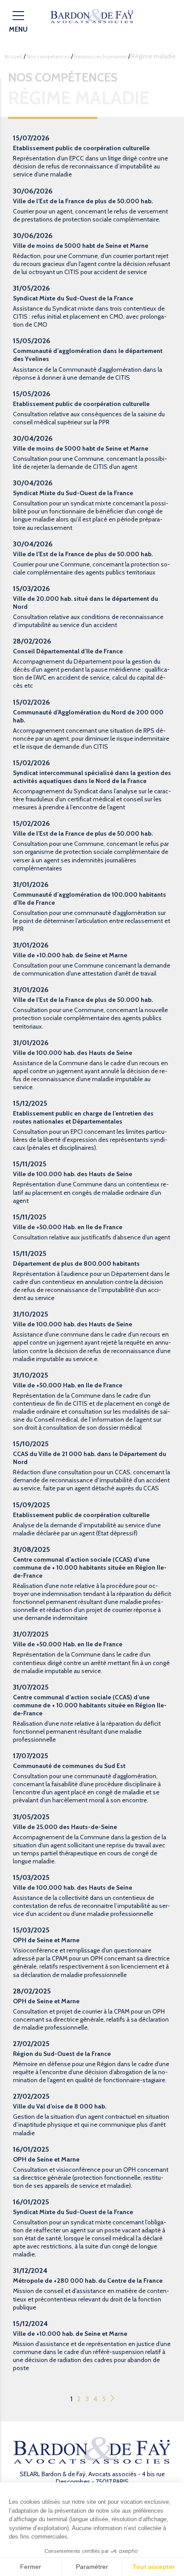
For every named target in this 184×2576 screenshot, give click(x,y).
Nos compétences (48, 56)
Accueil (13, 56)
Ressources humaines (100, 56)
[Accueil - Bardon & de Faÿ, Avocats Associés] (92, 16)
